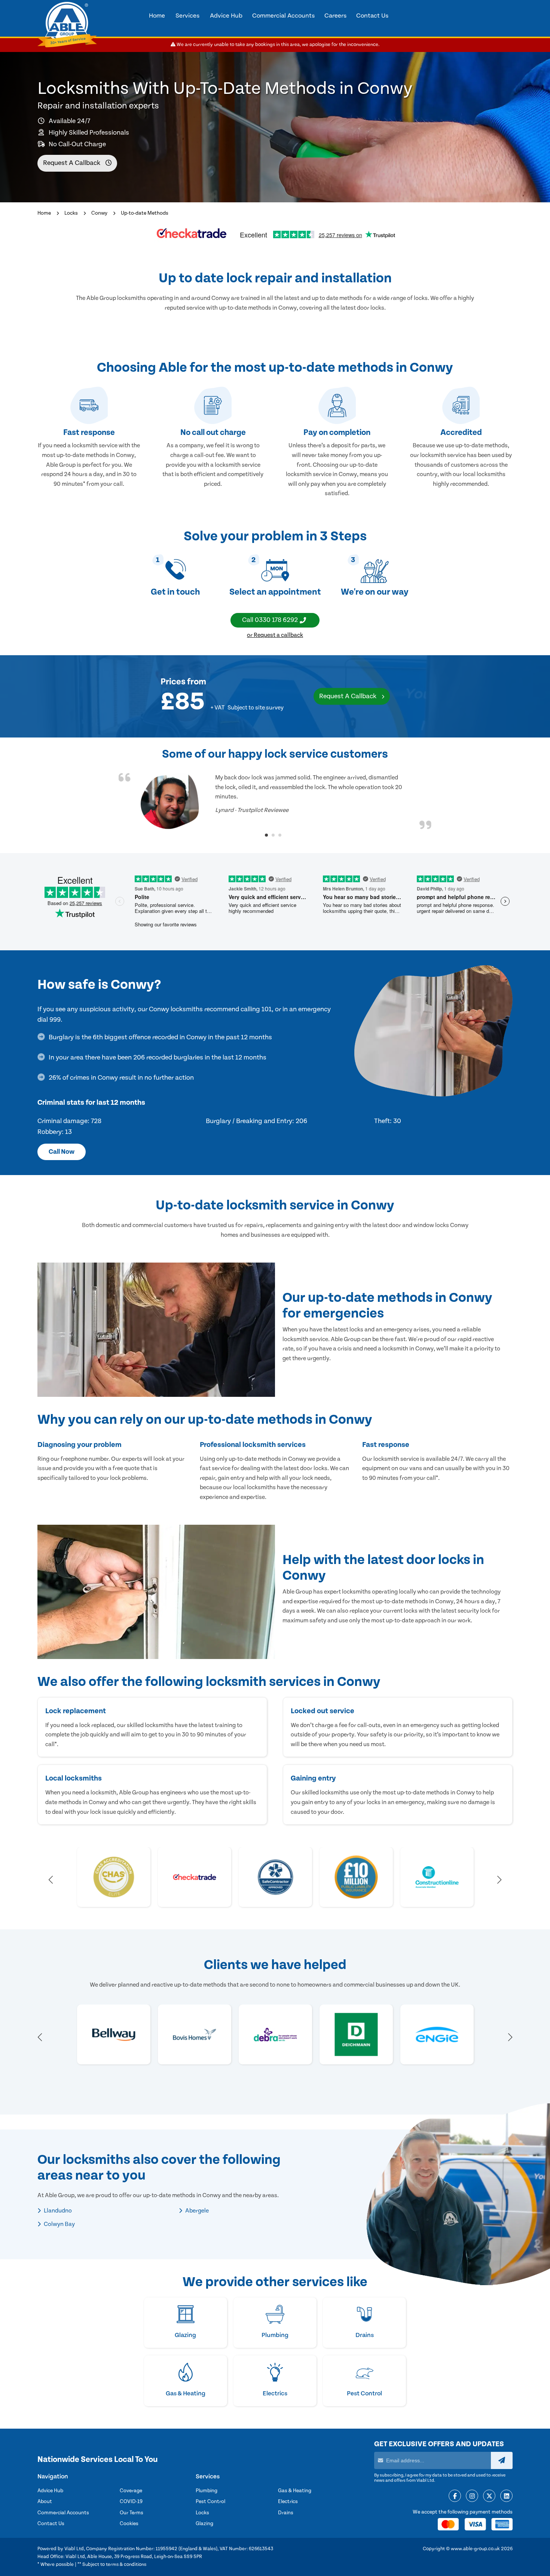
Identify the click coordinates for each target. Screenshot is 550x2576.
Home (44, 213)
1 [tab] (266, 835)
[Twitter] (489, 2496)
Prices (173, 681)
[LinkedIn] (506, 2496)
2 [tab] (273, 835)
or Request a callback (275, 635)
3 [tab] (280, 835)
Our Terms (132, 2513)
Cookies (129, 2524)
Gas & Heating (295, 2491)
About (45, 2502)
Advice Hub (50, 2491)
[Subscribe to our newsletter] (502, 2460)
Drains (286, 2513)
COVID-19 (131, 2502)
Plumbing (207, 2491)
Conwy (99, 213)
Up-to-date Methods (145, 213)
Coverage (131, 2491)
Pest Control (210, 2502)
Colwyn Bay (59, 2224)
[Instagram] (472, 2496)
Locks (71, 213)
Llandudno (57, 2211)
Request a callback (72, 163)
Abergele (196, 2211)
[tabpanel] (275, 801)
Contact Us (51, 2524)
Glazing (204, 2524)
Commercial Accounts (63, 2513)
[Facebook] (455, 2496)
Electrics (288, 2502)
